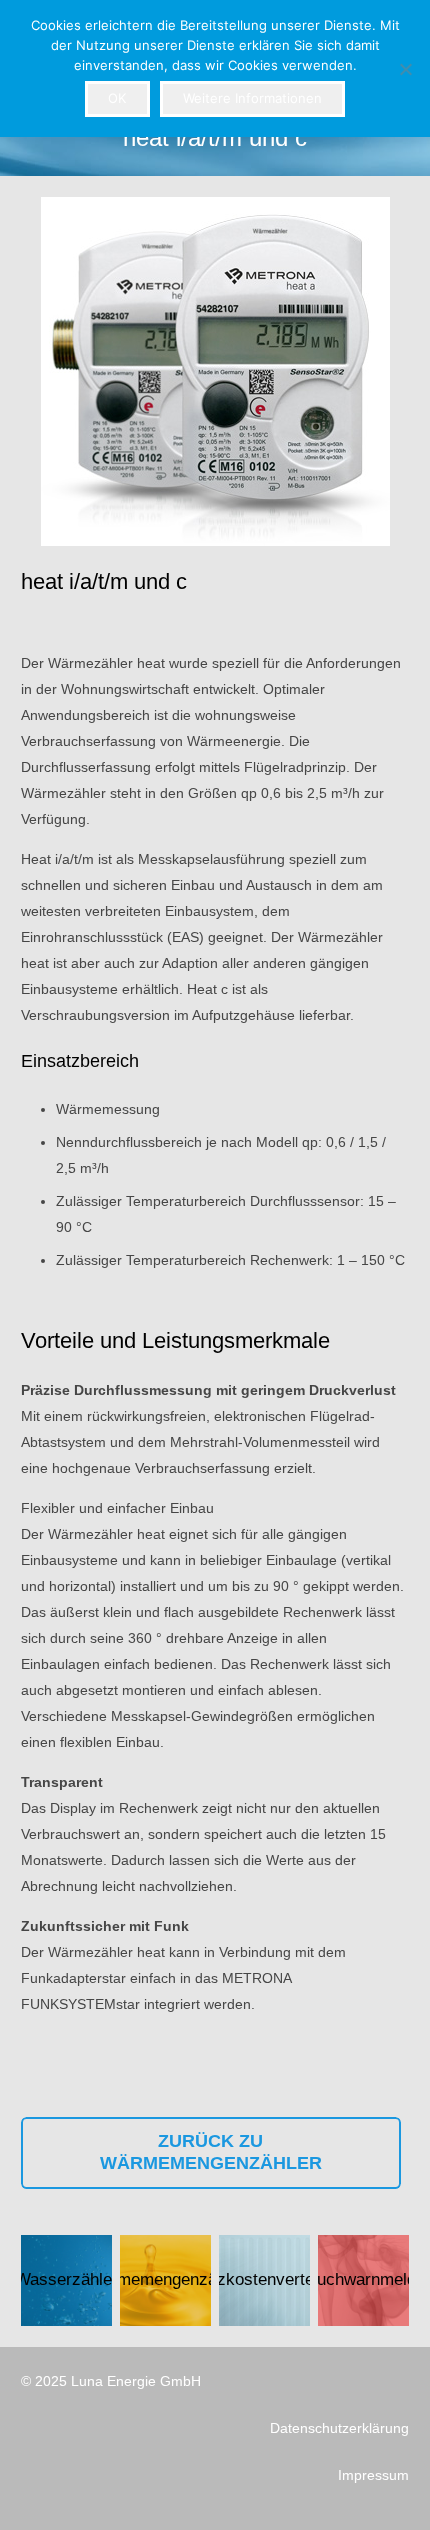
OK (117, 98)
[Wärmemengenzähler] (165, 2280)
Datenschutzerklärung (339, 2428)
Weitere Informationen (252, 98)
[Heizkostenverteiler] (264, 2280)
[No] (405, 69)
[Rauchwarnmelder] (363, 2280)
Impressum (373, 2475)
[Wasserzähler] (66, 2280)
